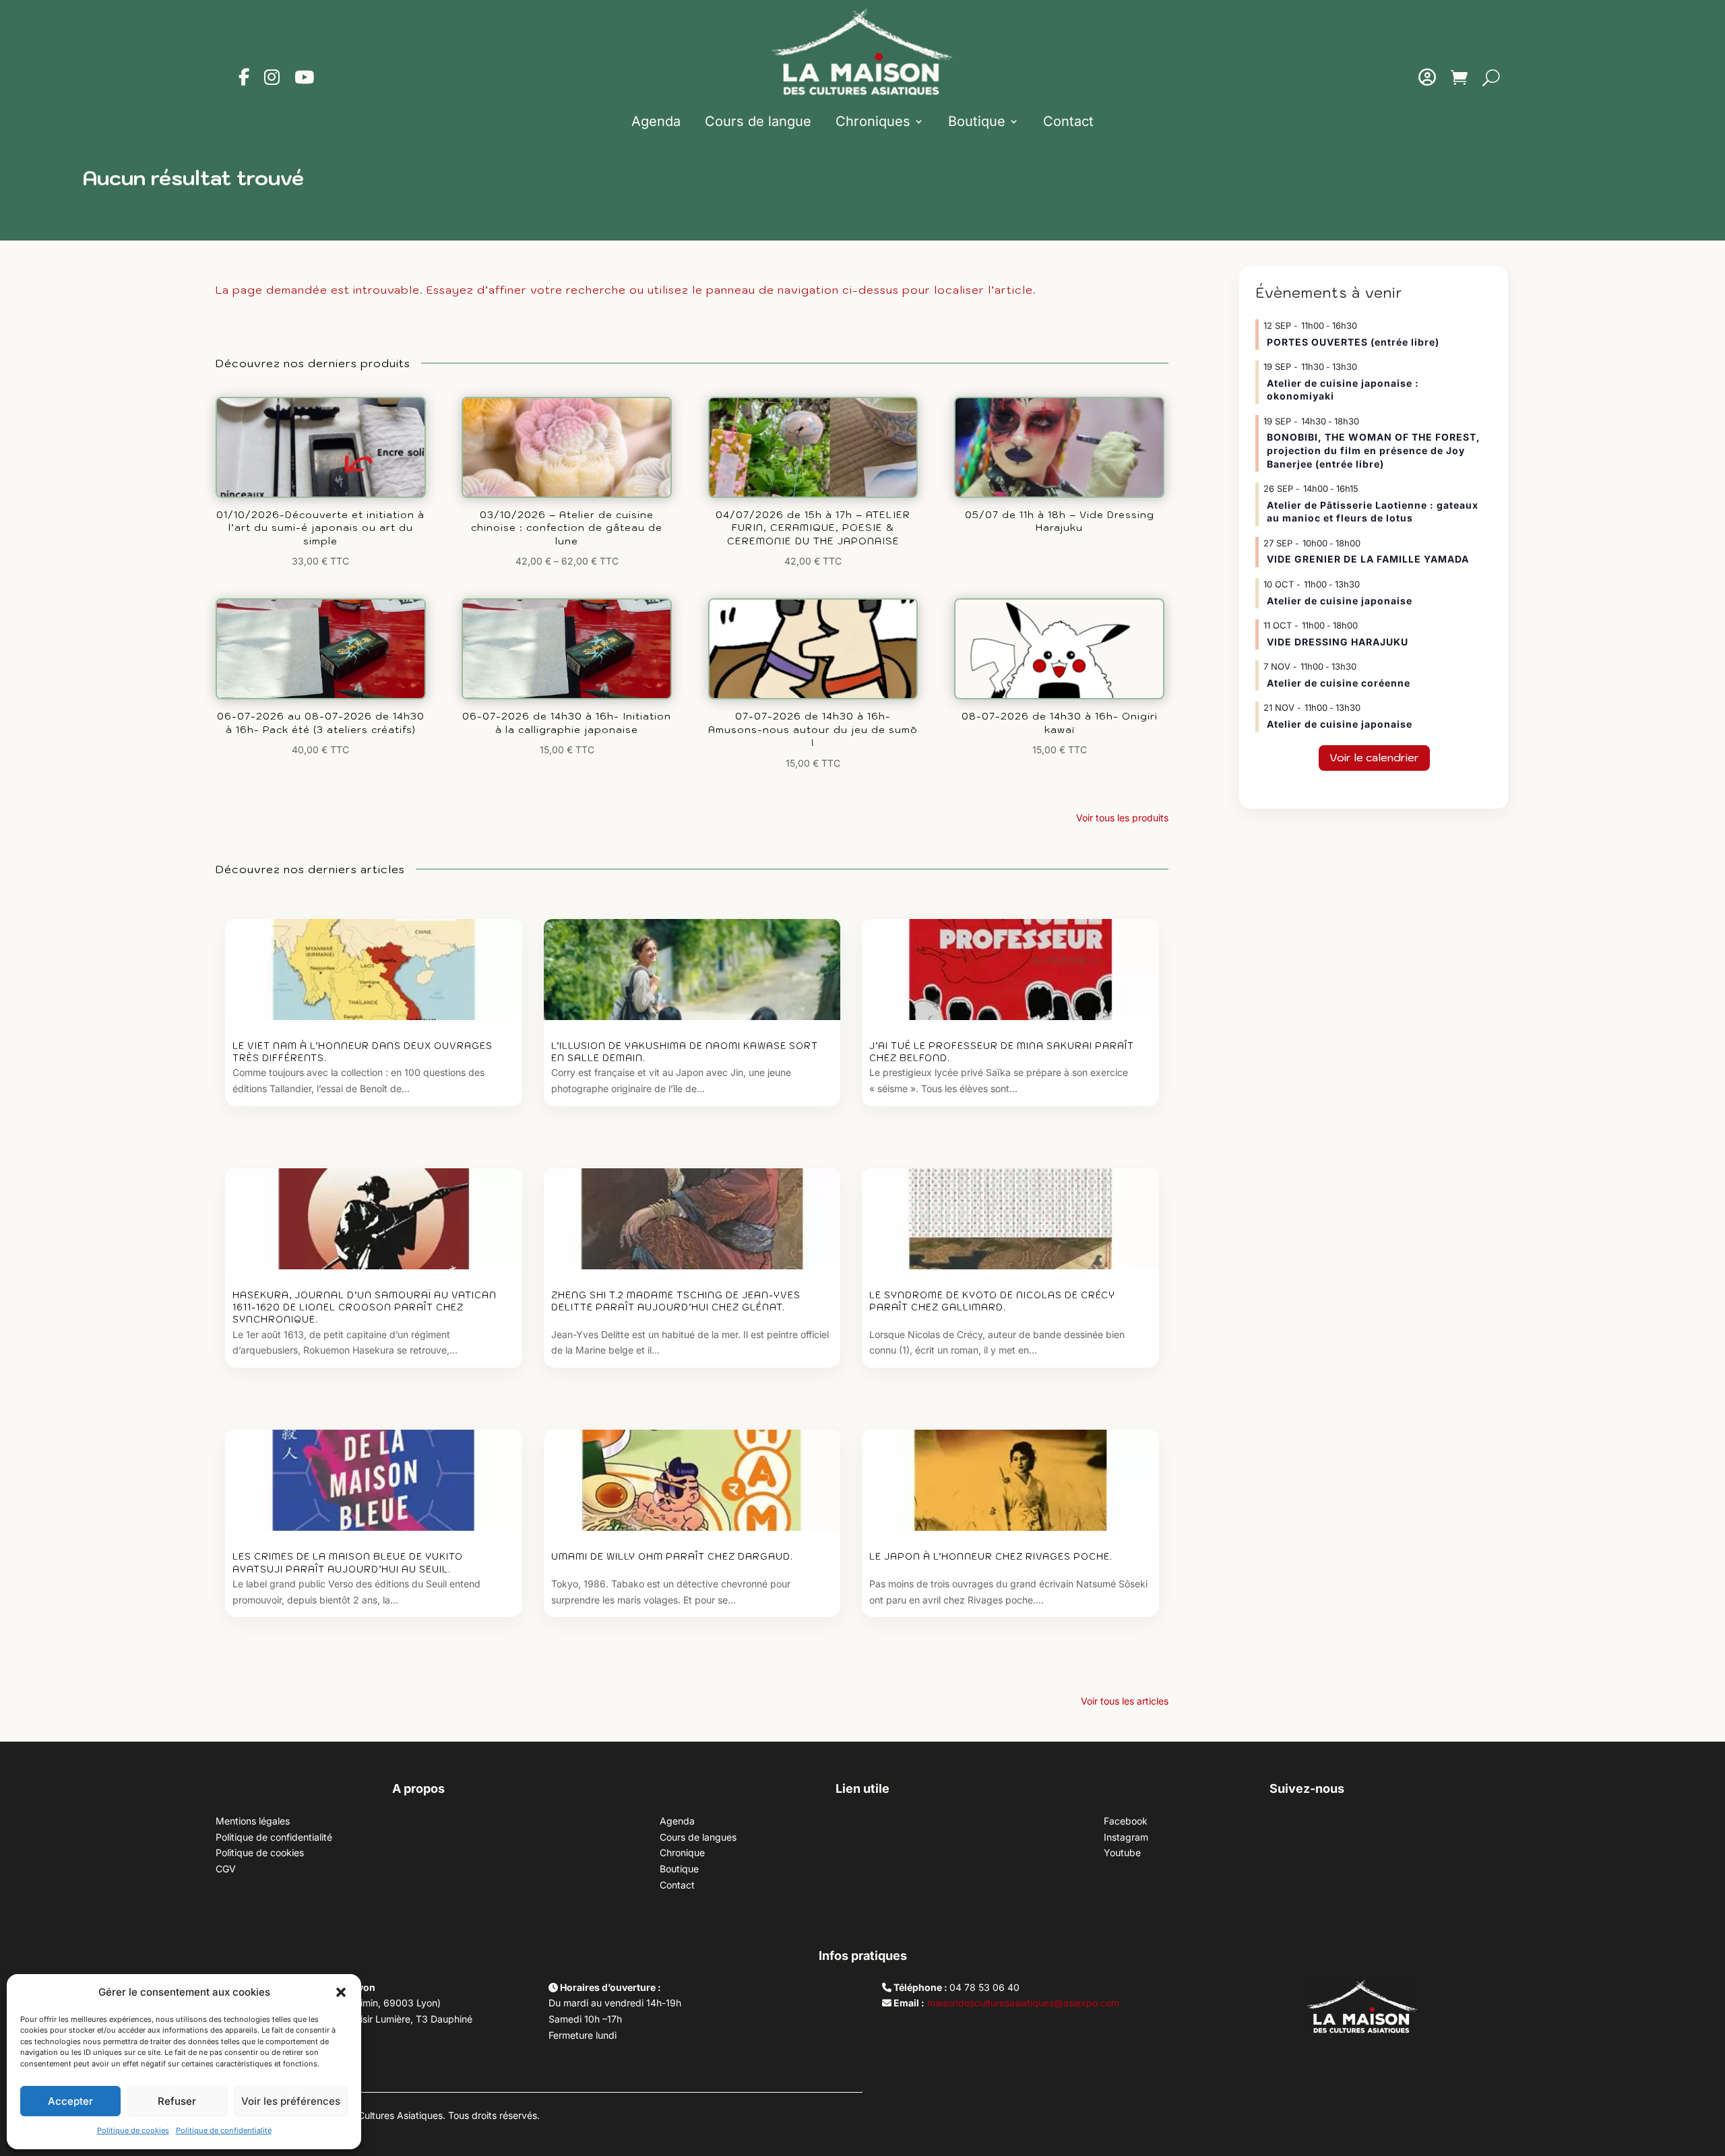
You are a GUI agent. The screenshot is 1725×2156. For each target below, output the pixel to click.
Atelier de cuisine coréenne (1339, 683)
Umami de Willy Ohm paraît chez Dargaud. (672, 1557)
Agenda (656, 121)
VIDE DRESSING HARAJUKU (1338, 642)
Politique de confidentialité (224, 2130)
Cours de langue (758, 121)
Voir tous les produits (1122, 818)
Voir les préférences (291, 2101)
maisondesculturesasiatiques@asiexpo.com (1023, 2003)
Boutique (977, 121)
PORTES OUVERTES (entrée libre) (1353, 342)
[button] (341, 1992)
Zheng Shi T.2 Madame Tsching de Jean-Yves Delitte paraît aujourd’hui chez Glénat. (676, 1301)
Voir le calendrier (1374, 757)
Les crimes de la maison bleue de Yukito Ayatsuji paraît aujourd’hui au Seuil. (348, 1563)
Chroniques (873, 121)
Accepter (70, 2101)
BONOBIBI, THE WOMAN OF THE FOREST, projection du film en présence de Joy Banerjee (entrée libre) (1374, 450)
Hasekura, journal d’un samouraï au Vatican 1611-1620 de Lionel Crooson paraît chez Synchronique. (365, 1307)
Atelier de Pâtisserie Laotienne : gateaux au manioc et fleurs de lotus (1373, 512)
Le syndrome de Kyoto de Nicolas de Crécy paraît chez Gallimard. (992, 1301)
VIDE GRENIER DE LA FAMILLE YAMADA (1368, 559)
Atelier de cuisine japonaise (1341, 601)
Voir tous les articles (1125, 1701)
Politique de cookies (133, 2130)
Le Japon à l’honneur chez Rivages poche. (991, 1557)
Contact (1068, 121)
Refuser (177, 2101)
